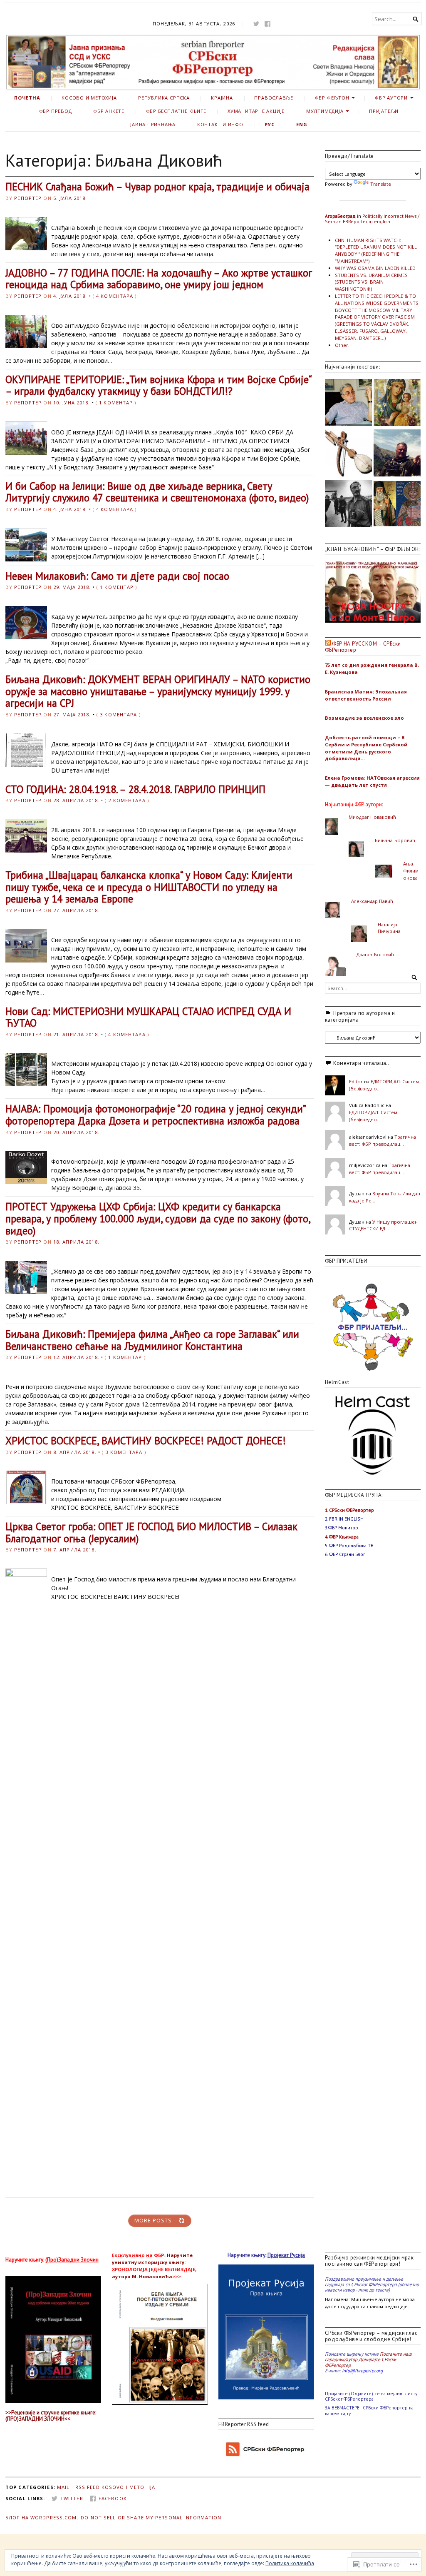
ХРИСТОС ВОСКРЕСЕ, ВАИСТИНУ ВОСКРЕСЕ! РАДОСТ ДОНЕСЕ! (146, 1441)
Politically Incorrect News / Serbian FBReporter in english (372, 219)
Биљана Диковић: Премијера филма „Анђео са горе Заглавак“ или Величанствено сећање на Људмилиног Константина (152, 1340)
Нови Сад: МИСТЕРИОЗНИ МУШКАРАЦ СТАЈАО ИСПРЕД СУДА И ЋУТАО (148, 1017)
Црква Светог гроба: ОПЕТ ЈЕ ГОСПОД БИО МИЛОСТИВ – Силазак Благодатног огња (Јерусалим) (151, 1532)
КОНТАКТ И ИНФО (220, 124)
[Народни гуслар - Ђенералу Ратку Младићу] (348, 454)
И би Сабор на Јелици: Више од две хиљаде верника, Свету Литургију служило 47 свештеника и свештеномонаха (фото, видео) (157, 492)
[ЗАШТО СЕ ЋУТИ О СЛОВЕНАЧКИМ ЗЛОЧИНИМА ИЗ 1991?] (348, 505)
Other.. (343, 345)
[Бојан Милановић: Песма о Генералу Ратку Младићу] (397, 454)
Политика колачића (290, 2563)
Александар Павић (372, 901)
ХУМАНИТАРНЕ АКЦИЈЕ (256, 111)
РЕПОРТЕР (28, 198)
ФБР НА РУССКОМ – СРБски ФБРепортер (363, 647)
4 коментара (115, 296)
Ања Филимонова (411, 871)
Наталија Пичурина (389, 928)
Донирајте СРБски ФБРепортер (360, 2362)
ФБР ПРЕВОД (56, 111)
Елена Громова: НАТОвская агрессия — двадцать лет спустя (372, 781)
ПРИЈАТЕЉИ (384, 111)
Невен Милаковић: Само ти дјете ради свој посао (117, 576)
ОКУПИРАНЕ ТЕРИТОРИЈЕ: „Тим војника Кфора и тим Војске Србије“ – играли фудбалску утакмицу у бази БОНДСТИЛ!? (158, 385)
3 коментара (118, 714)
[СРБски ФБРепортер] (213, 62)
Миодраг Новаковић (372, 817)
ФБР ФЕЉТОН (332, 98)
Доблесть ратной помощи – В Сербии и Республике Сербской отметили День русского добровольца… (366, 748)
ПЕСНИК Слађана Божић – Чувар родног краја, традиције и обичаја (157, 187)
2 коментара (127, 800)
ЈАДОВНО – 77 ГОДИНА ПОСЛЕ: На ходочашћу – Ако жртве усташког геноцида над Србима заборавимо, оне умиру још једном (159, 279)
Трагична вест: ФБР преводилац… (383, 1140)
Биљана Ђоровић (395, 840)
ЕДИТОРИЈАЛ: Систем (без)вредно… (373, 1116)
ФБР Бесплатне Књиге (176, 111)
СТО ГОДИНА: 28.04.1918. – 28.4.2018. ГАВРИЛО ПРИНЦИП (135, 789)
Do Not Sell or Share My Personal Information (151, 2517)
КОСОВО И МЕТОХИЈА (89, 98)
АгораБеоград (340, 216)
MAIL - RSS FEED (78, 2487)
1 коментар (116, 403)
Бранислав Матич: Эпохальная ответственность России (366, 695)
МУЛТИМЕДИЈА (325, 111)
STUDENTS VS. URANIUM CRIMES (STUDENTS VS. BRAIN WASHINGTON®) (371, 282)
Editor (356, 1081)
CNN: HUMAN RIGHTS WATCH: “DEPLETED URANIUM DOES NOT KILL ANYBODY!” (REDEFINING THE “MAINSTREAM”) (376, 251)
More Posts (153, 2221)
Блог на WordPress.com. (42, 2517)
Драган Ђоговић (375, 954)
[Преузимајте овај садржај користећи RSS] (328, 644)
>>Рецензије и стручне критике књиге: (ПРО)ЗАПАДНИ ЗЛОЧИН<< (51, 2416)
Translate (381, 184)
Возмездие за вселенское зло (364, 718)
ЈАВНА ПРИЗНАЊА (153, 124)
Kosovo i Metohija (128, 2487)
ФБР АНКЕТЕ (109, 111)
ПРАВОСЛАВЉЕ (274, 98)
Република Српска (164, 98)
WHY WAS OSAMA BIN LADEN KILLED (375, 268)
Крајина (222, 98)
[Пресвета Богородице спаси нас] (397, 404)
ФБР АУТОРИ (391, 98)
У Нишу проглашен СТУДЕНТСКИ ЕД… (383, 1225)
